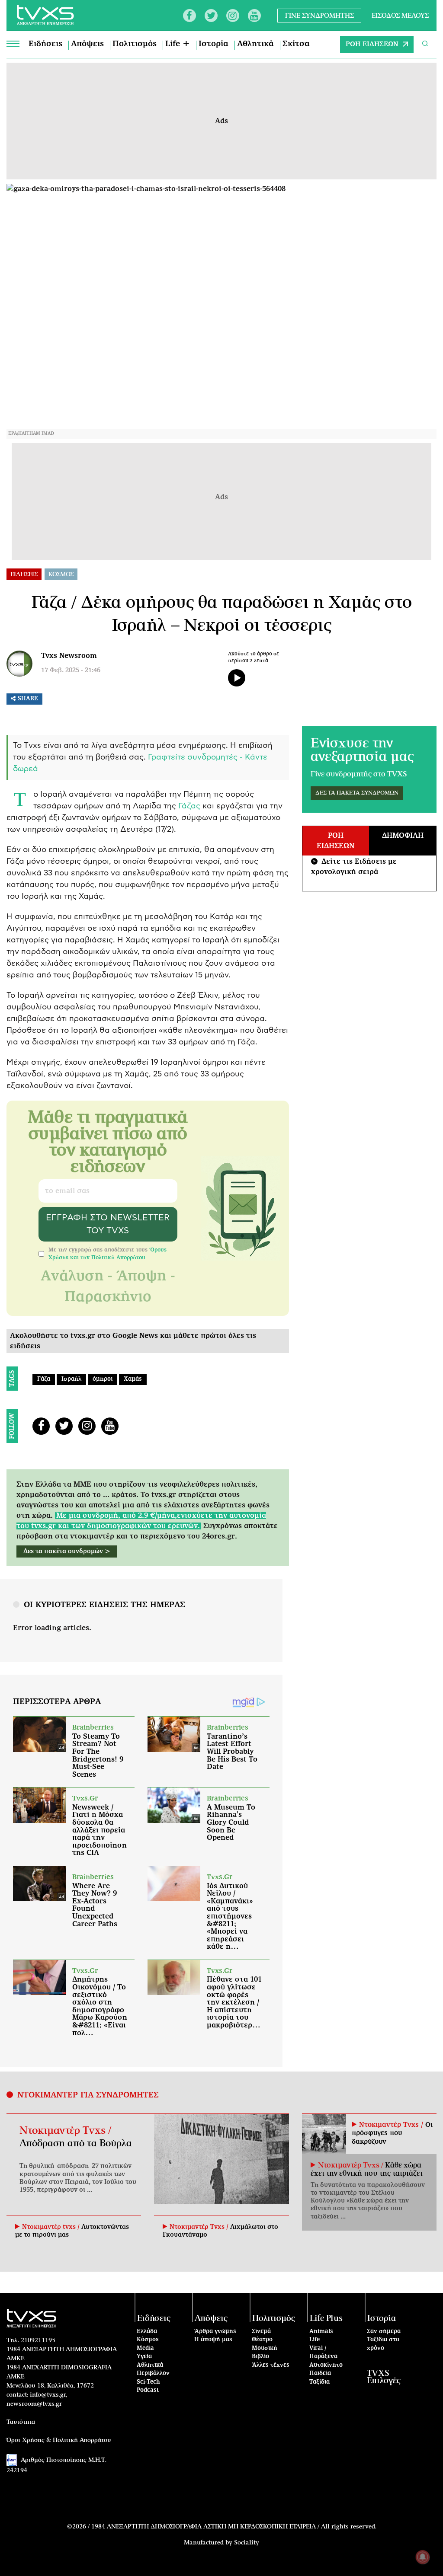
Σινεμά (261, 2332)
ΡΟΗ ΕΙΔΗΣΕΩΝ (372, 44)
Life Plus (326, 2319)
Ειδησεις (24, 575)
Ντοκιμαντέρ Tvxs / (65, 2131)
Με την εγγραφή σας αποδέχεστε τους (108, 1254)
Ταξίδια (319, 2382)
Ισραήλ (71, 1379)
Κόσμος (148, 2340)
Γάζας (189, 806)
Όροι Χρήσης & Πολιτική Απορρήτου (59, 2440)
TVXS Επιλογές (384, 2377)
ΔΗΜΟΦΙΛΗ (403, 836)
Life (315, 2340)
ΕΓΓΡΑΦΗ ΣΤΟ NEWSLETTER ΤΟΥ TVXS (108, 1224)
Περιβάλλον (153, 2373)
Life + (178, 44)
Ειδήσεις (45, 44)
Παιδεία (320, 2373)
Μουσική (265, 2348)
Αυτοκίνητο (326, 2365)
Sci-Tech (148, 2382)
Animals (321, 2332)
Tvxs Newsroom (69, 656)
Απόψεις (87, 44)
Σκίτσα (296, 44)
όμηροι (103, 1379)
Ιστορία (213, 44)
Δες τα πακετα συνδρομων (357, 793)
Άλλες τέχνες (271, 2365)
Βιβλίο (260, 2357)
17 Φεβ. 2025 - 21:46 (71, 670)
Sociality (247, 2543)
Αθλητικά (255, 44)
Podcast (148, 2390)
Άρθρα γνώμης (215, 2332)
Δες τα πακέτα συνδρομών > (67, 1551)
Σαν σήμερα (384, 2332)
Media (145, 2348)
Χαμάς (133, 1379)
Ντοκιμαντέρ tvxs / (52, 2227)
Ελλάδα (147, 2332)
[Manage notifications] (423, 2557)
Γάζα (44, 1379)
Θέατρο (262, 2340)
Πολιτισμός (135, 44)
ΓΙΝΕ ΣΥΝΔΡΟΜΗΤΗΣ (319, 15)
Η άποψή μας (213, 2340)
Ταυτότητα (21, 2422)
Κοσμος (61, 575)
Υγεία (144, 2357)
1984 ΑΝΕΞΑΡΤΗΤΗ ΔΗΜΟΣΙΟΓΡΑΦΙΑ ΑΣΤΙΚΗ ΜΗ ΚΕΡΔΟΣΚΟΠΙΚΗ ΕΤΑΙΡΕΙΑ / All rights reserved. (234, 2527)
